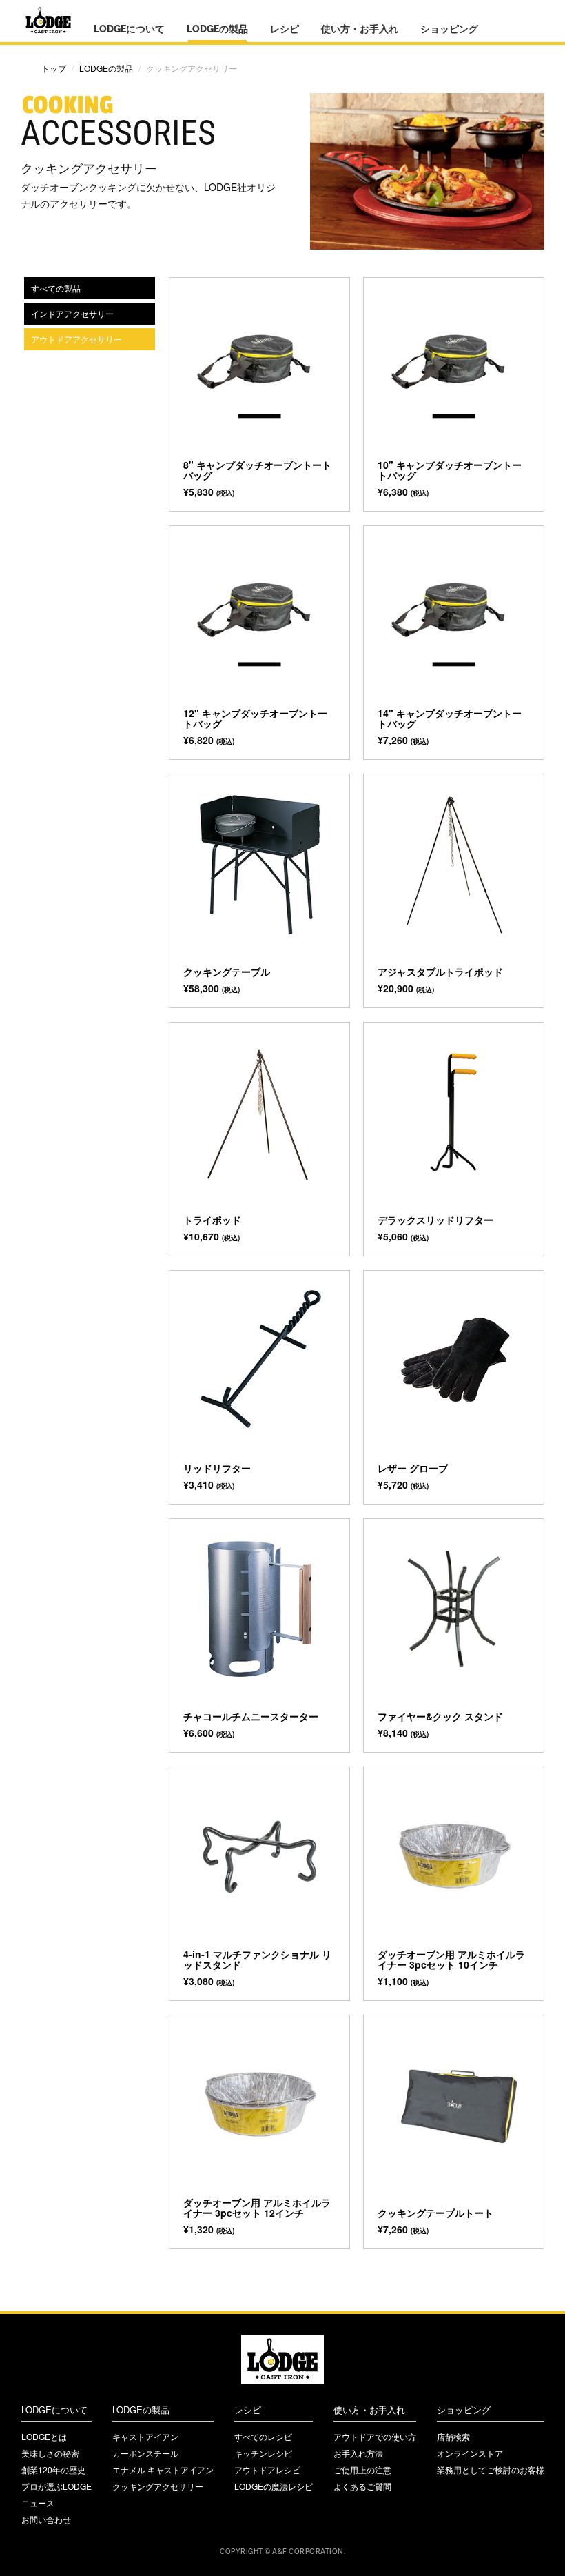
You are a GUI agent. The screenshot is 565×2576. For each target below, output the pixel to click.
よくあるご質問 (362, 2486)
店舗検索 (453, 2436)
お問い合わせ (46, 2519)
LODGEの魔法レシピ (274, 2486)
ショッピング (449, 29)
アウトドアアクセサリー (76, 339)
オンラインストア (470, 2453)
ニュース (38, 2503)
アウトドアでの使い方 (375, 2436)
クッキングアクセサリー (158, 2486)
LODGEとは (44, 2436)
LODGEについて (129, 29)
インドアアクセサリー (72, 313)
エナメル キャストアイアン (163, 2469)
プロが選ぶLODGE (56, 2486)
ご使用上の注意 (362, 2469)
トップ (54, 68)
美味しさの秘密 (50, 2453)
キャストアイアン (145, 2436)
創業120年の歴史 (53, 2469)
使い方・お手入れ (360, 29)
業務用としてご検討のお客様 (491, 2469)
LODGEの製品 (217, 29)
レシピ (285, 29)
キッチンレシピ (263, 2453)
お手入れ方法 (358, 2453)
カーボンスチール (145, 2453)
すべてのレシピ (263, 2436)
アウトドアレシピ (267, 2469)
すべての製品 (56, 288)
